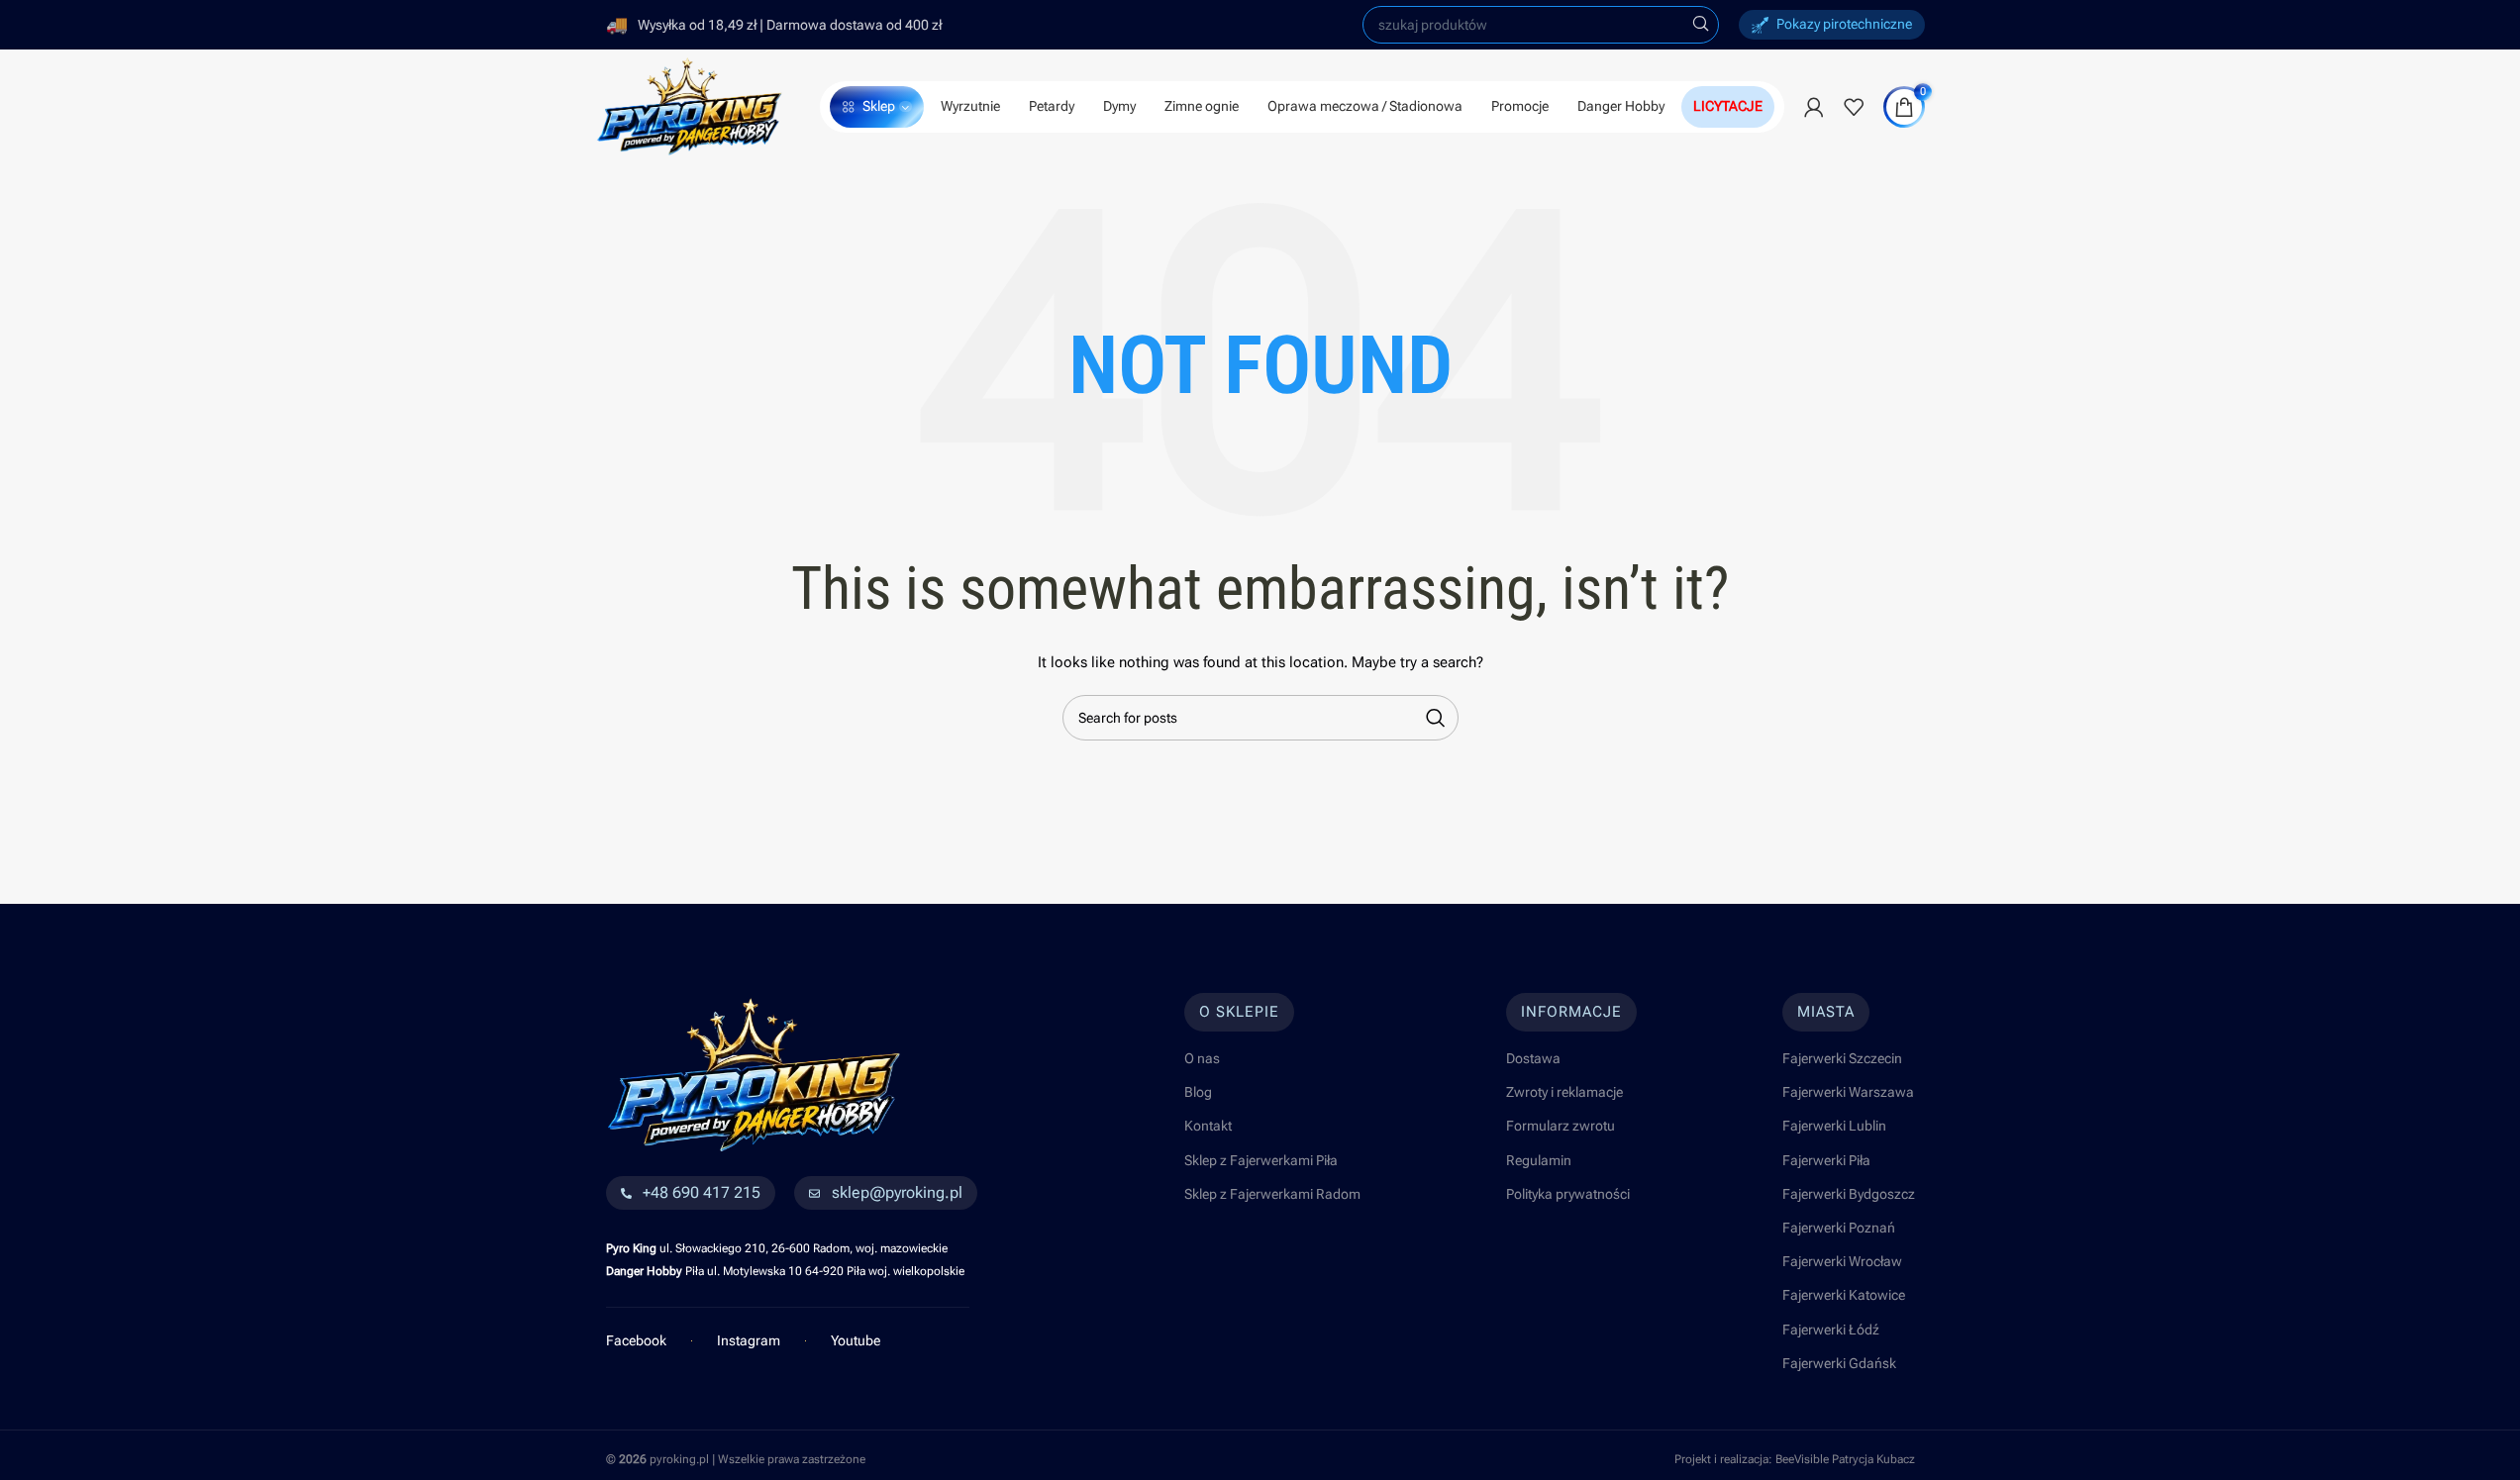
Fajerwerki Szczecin (1842, 1058)
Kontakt (1208, 1126)
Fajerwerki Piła (1826, 1160)
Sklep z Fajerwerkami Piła (1261, 1160)
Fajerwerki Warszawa (1848, 1092)
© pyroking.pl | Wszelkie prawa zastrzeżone (736, 1459)
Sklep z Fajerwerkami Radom (1272, 1194)
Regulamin (1539, 1160)
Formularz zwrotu (1561, 1126)
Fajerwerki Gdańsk (1839, 1363)
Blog (1198, 1092)
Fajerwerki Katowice (1844, 1295)
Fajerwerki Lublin (1834, 1126)
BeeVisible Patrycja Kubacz (1845, 1459)
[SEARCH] (1700, 25)
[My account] (1814, 107)
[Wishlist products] (1854, 107)
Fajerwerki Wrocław (1842, 1261)
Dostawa (1533, 1058)
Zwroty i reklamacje (1564, 1092)
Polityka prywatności (1568, 1194)
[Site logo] (690, 105)
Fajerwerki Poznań (1839, 1228)
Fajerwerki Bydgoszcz (1849, 1194)
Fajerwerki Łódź (1831, 1330)
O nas (1202, 1058)
